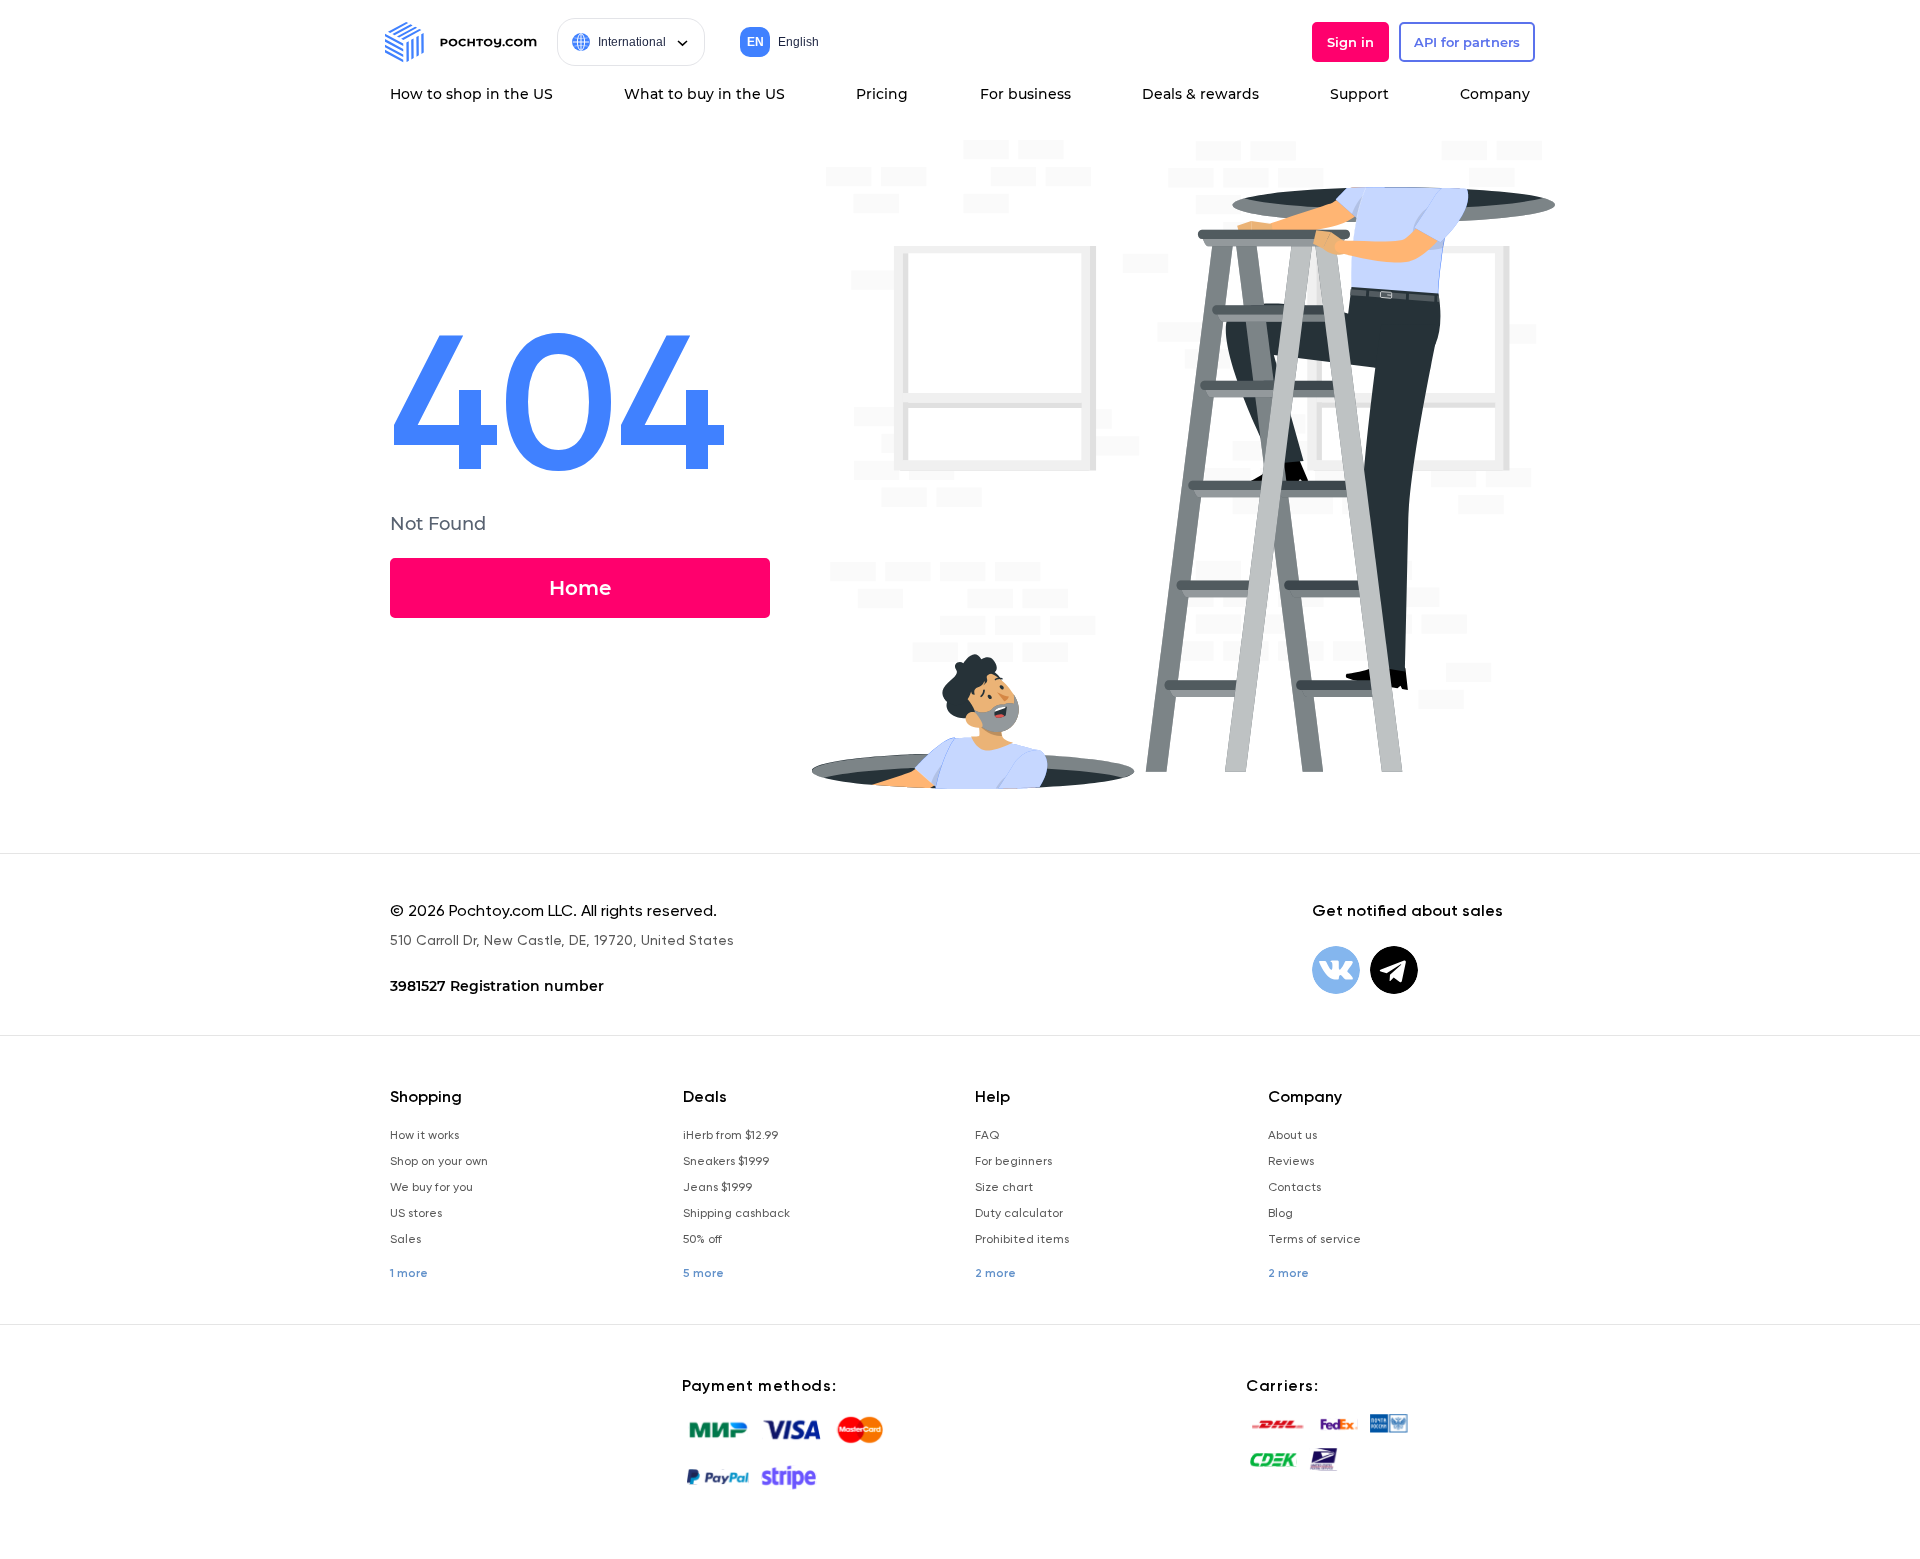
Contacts (1294, 1187)
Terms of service (1314, 1239)
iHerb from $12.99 (730, 1135)
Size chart (1004, 1187)
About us (1292, 1135)
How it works (424, 1135)
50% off (702, 1239)
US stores (416, 1213)
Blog (1280, 1213)
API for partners (1467, 42)
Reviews (1291, 1161)
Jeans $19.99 (717, 1187)
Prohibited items (1022, 1239)
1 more (409, 1273)
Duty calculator (1019, 1213)
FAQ (987, 1135)
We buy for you (431, 1187)
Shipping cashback (736, 1213)
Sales (405, 1239)
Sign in (1350, 42)
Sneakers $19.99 (726, 1161)
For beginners (1013, 1161)
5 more (703, 1273)
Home (580, 588)
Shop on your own (439, 1161)
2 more (995, 1273)
